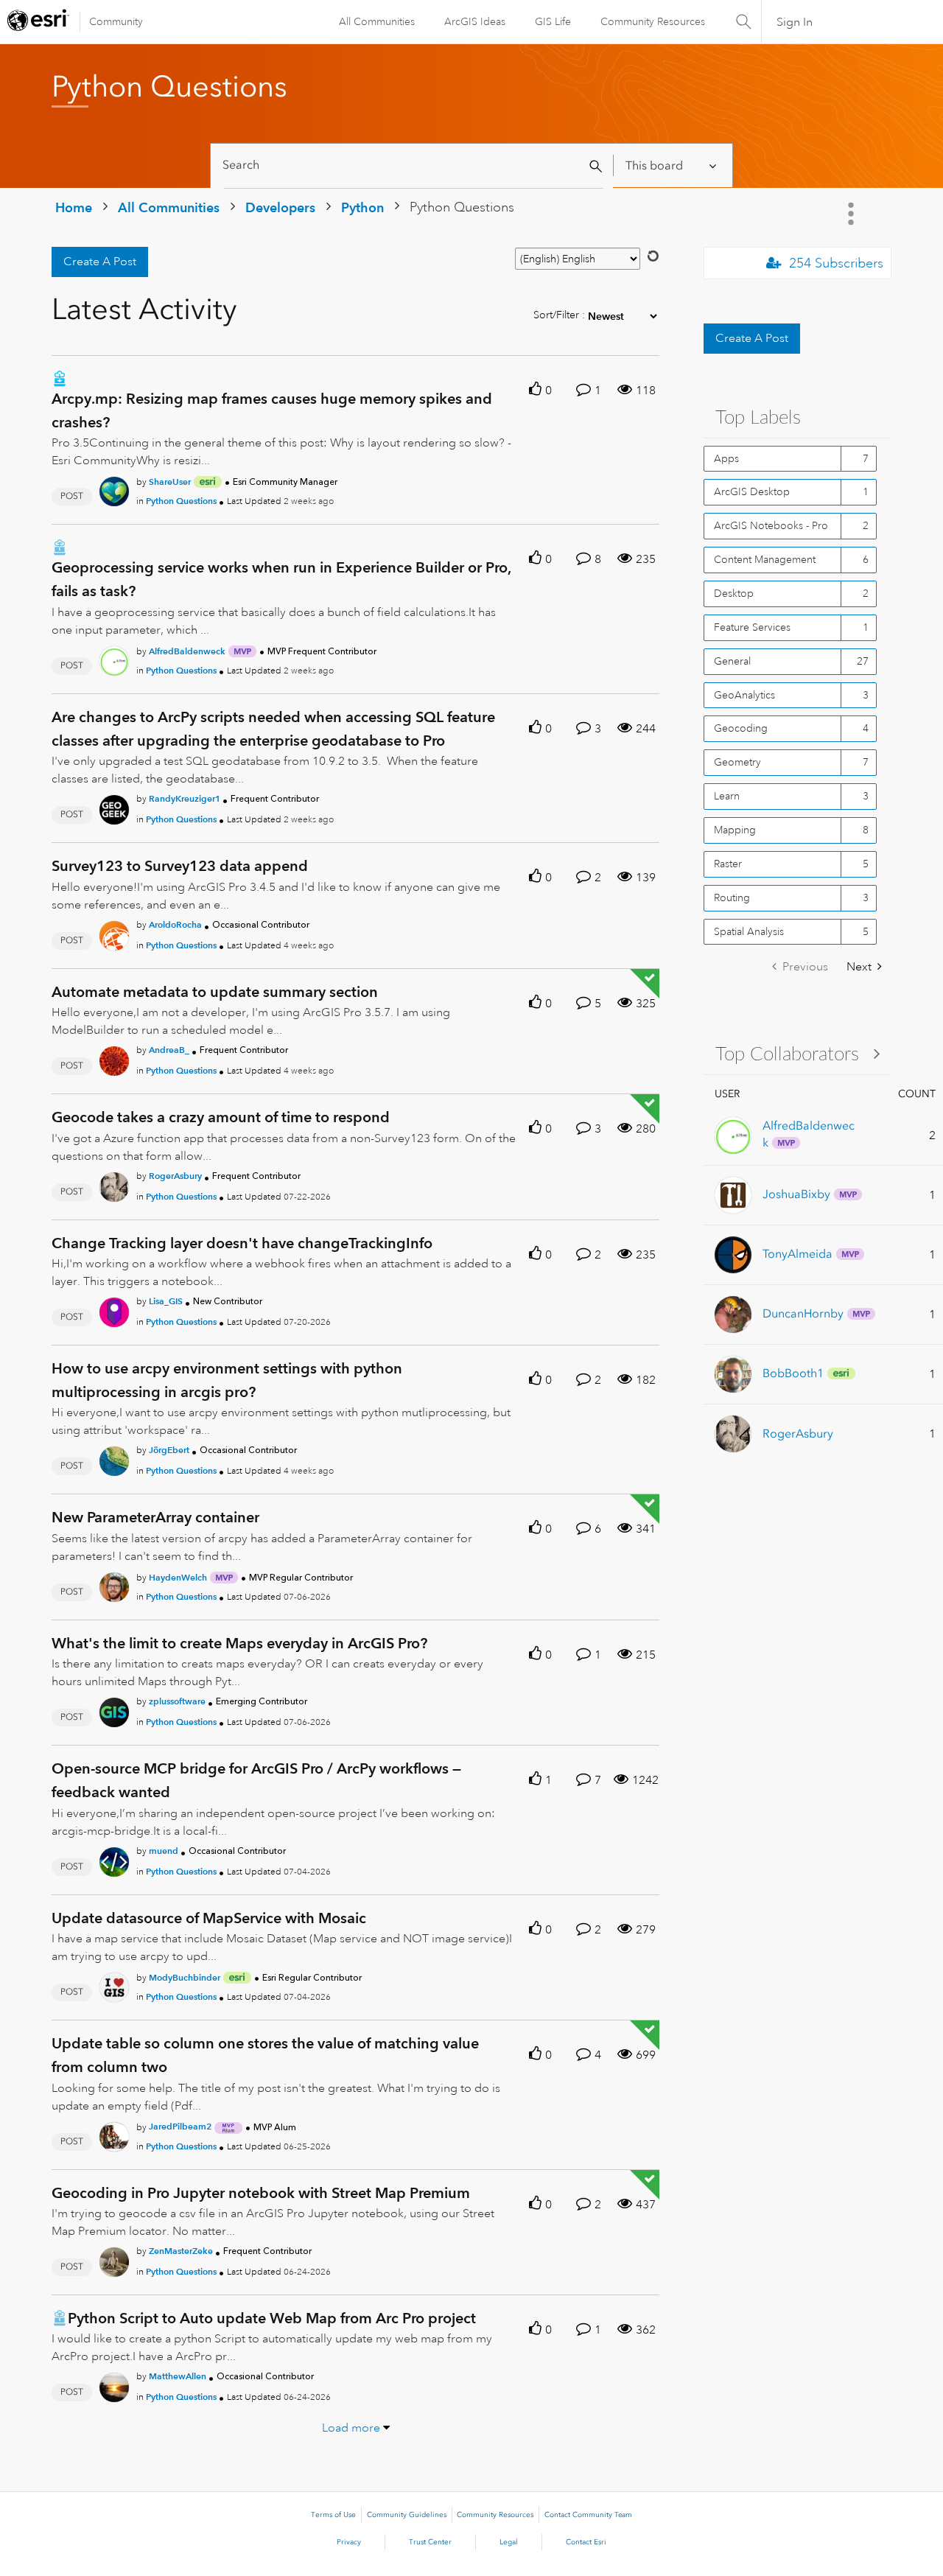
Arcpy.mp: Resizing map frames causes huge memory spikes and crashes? (272, 410)
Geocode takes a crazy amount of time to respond (221, 1117)
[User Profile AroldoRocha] (114, 933)
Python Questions (181, 501)
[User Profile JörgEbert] (114, 1459)
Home (74, 207)
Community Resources (653, 21)
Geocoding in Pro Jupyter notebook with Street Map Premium (261, 2193)
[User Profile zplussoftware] (114, 1709)
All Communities (377, 21)
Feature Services (752, 627)
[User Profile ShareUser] (114, 489)
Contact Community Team (588, 2515)
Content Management (765, 559)
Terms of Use (333, 2515)
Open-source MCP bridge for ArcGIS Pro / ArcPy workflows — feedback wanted (256, 1780)
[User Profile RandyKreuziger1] (114, 808)
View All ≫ (797, 1053)
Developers (280, 207)
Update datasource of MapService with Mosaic (209, 1918)
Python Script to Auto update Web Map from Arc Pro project (272, 2318)
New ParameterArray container (155, 1517)
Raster (728, 864)
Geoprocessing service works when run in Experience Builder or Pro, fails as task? (281, 579)
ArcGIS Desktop (752, 491)
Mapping (735, 830)
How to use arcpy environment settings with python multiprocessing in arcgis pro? (227, 1380)
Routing (732, 897)
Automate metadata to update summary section (215, 992)
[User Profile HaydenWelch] (114, 1584)
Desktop (734, 593)
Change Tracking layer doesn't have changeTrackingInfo (242, 1243)
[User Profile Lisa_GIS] (114, 1309)
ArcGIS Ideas (475, 21)
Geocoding (741, 728)
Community (116, 21)
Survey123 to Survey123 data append (180, 866)
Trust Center (430, 2542)
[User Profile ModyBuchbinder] (114, 1984)
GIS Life (553, 21)
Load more (351, 2428)
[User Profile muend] (114, 1859)
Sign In (795, 22)
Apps (726, 458)
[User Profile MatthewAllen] (114, 2385)
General (732, 661)
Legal (509, 2542)
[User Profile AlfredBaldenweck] (114, 658)
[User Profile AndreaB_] (114, 1058)
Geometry (737, 762)
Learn (727, 796)
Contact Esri (586, 2542)
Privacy (349, 2542)
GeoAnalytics (744, 695)
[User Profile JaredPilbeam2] (114, 2134)
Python (362, 207)
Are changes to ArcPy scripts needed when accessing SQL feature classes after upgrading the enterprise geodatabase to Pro (273, 729)
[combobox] (414, 165)
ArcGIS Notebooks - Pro (771, 525)
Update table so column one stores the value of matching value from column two (265, 2055)
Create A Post (100, 262)
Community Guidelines (407, 2515)
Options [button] (852, 214)
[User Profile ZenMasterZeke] (114, 2259)
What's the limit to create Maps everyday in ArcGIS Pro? (239, 1643)
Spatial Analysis (749, 931)
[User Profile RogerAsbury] (114, 1184)
